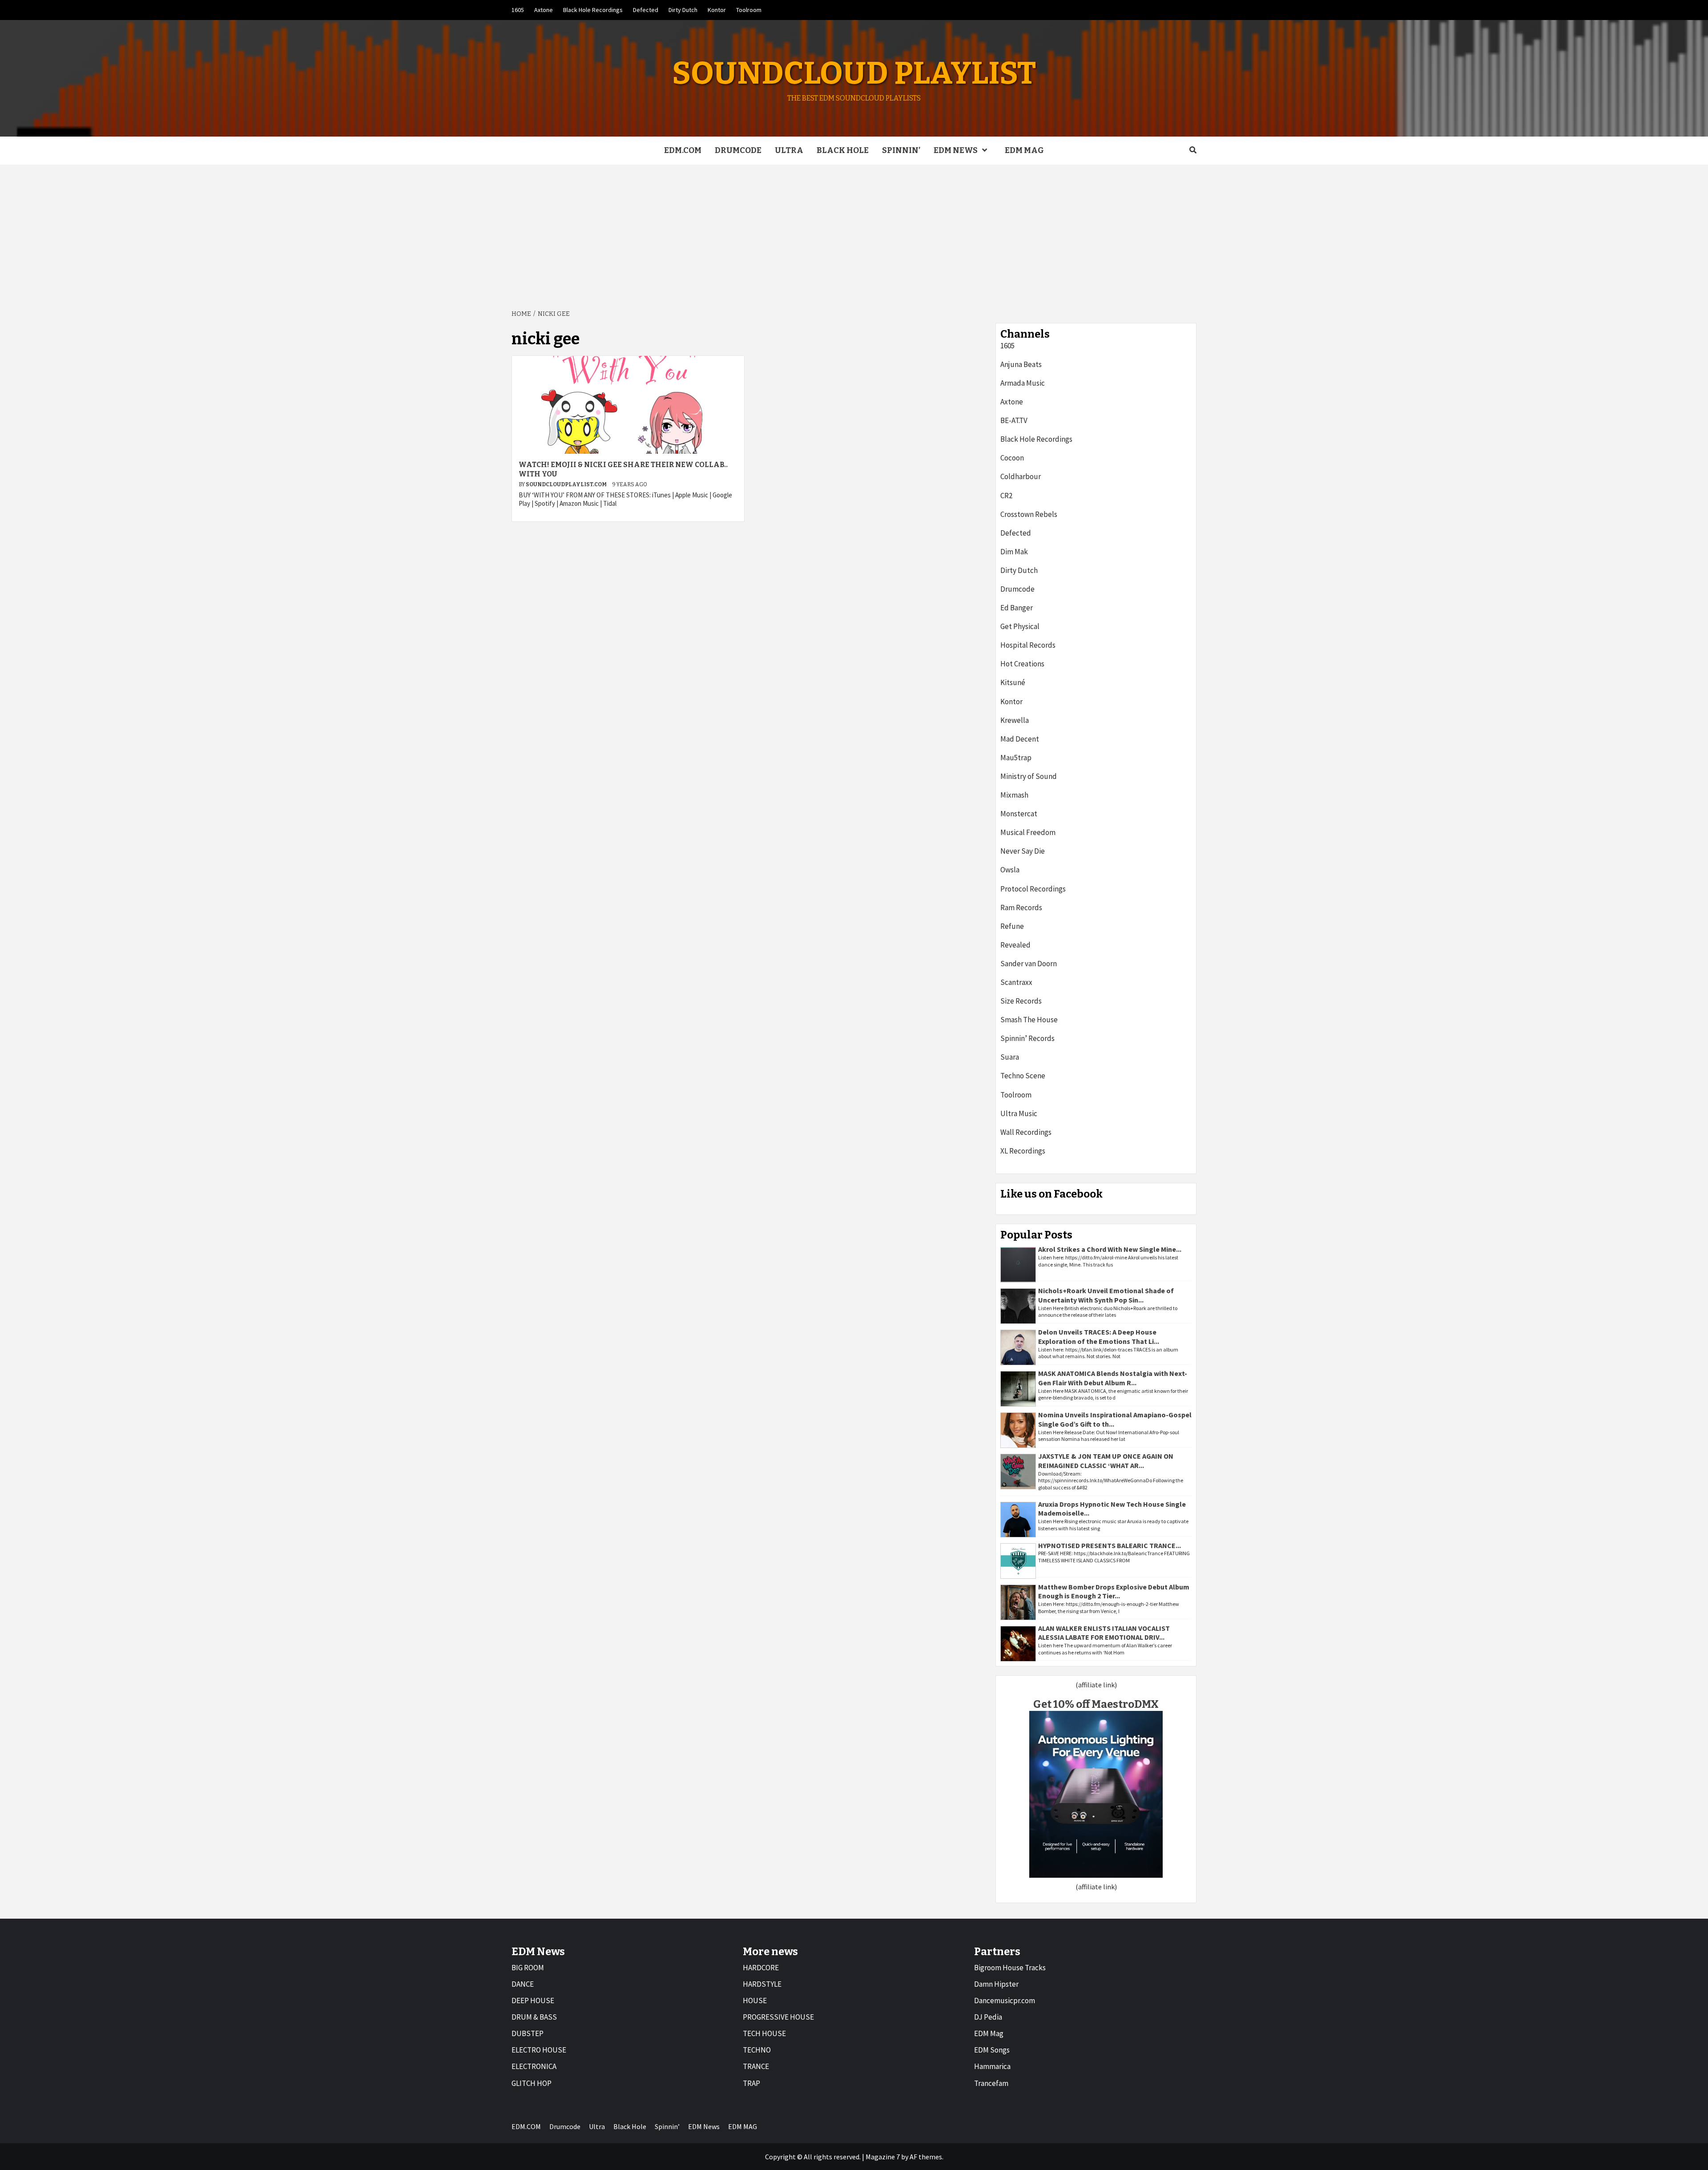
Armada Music (1023, 383)
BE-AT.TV (1014, 420)
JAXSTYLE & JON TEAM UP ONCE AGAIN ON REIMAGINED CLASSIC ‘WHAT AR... (1106, 1461)
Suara (1010, 1057)
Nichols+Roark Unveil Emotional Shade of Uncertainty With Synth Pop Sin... (1106, 1295)
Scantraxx (1016, 982)
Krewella (1015, 720)
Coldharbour (1021, 476)
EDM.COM (683, 150)
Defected (646, 10)
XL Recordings (1023, 1151)
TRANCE (756, 2066)
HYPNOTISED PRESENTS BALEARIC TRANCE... (1110, 1545)
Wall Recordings (1026, 1132)
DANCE (523, 1984)
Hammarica (992, 2066)
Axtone (544, 10)
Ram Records (1021, 908)
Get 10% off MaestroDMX (1096, 1704)
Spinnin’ (901, 150)
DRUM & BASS (534, 2017)
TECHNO (757, 2050)
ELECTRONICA (534, 2066)
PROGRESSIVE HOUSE (778, 2017)
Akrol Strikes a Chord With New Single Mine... (1110, 1249)
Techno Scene (1023, 1076)
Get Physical (1020, 626)
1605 (518, 10)
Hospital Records (1028, 645)
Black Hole (843, 150)
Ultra (789, 150)
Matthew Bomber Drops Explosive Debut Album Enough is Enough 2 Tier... (1114, 1591)
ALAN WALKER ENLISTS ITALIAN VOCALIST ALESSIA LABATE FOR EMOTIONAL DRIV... (1104, 1633)
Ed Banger (1017, 608)
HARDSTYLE (762, 1984)
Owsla (1010, 870)
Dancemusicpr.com (1005, 2001)
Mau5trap (1016, 758)
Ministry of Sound (1029, 776)
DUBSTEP (528, 2033)
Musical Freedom (1028, 832)
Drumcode (738, 150)
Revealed (1015, 945)
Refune (1012, 926)
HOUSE (755, 2001)
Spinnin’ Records (1027, 1038)
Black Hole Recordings (593, 10)
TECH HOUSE (764, 2033)
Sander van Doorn (1029, 964)
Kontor (717, 10)
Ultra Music (1019, 1113)
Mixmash (1014, 795)
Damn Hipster (996, 1984)
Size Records (1021, 1001)
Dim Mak (1014, 552)
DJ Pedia (988, 2017)
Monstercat (1019, 814)
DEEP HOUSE (533, 2001)
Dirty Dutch (683, 10)
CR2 (1006, 496)
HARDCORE (761, 1968)
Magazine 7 (883, 2157)
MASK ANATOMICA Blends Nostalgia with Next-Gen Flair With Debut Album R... (1113, 1378)
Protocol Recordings (1033, 889)
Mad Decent (1020, 739)
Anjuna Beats (1021, 364)
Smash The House (1029, 1020)
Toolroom (749, 10)
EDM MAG (1024, 150)
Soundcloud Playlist (854, 73)
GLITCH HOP (532, 2083)
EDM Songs (992, 2050)
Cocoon (1012, 458)
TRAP (751, 2083)
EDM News (956, 150)
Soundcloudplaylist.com (567, 484)
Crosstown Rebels (1029, 514)
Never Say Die (1023, 851)
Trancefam (991, 2083)
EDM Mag (989, 2033)
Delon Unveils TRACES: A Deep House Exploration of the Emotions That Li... (1099, 1337)
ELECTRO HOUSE (539, 2050)
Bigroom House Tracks (1010, 1968)
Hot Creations (1022, 664)
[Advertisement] (854, 231)
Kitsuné (1013, 682)
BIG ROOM (528, 1968)
